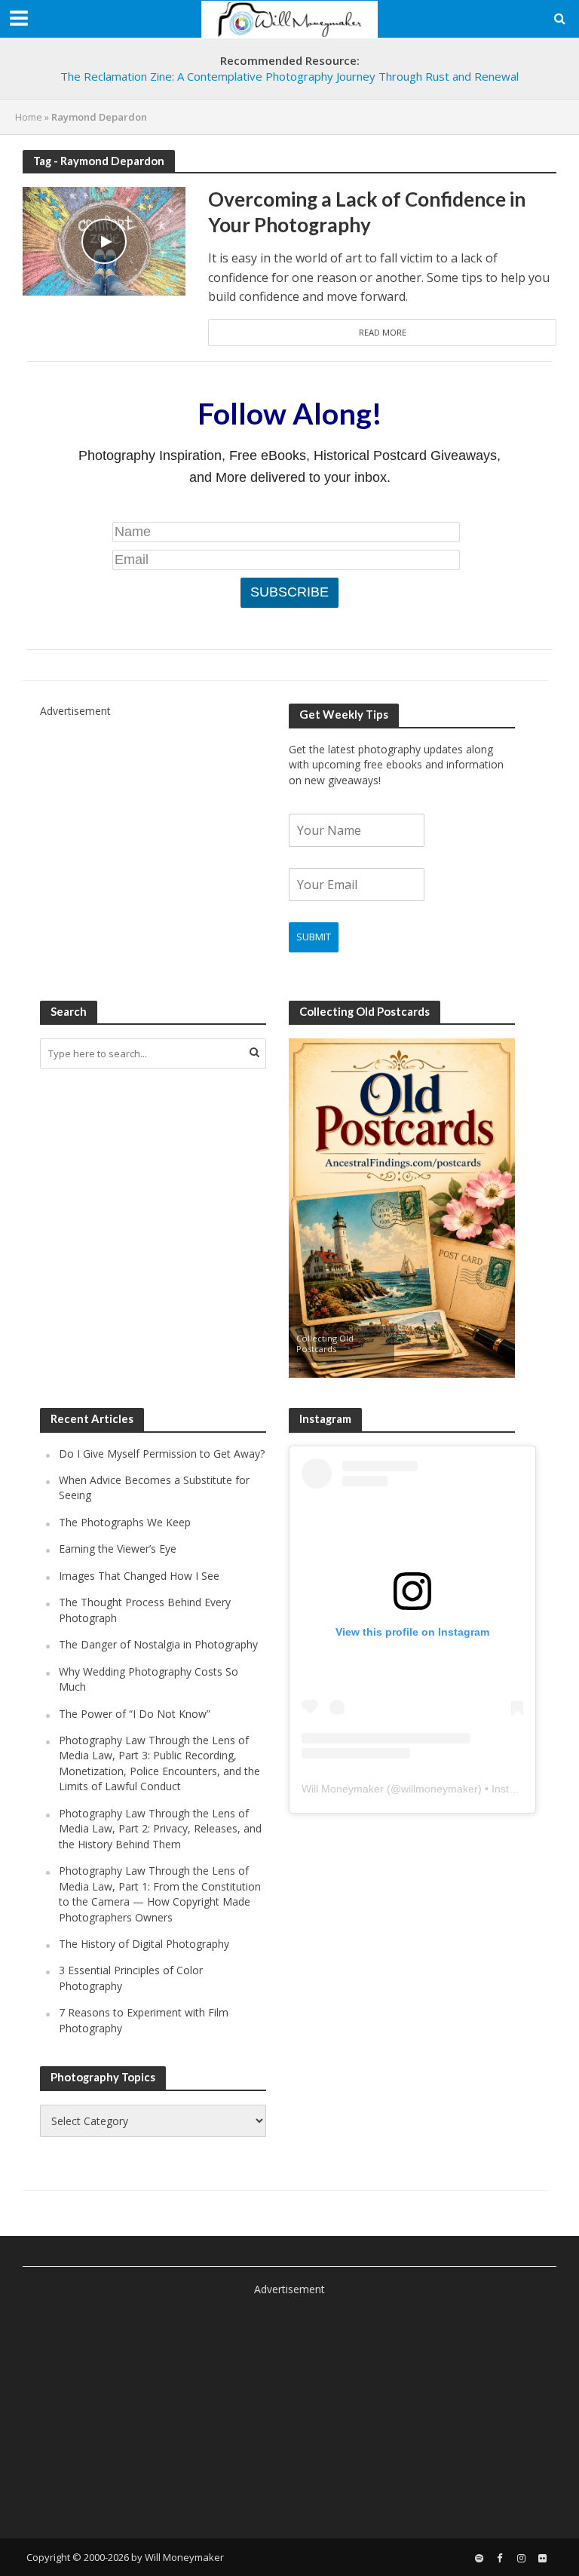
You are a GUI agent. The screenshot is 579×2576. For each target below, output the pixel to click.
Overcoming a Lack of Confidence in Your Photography (367, 212)
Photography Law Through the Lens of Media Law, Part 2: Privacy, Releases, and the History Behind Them (160, 1829)
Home (29, 117)
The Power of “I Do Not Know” (135, 1714)
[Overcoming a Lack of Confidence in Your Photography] (104, 241)
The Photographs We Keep (125, 1522)
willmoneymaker (440, 1789)
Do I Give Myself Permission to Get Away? (162, 1454)
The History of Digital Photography (144, 1944)
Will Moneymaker (343, 1789)
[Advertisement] (153, 814)
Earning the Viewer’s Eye (118, 1549)
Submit (314, 937)
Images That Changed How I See (139, 1576)
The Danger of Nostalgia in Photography (158, 1644)
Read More (383, 332)
